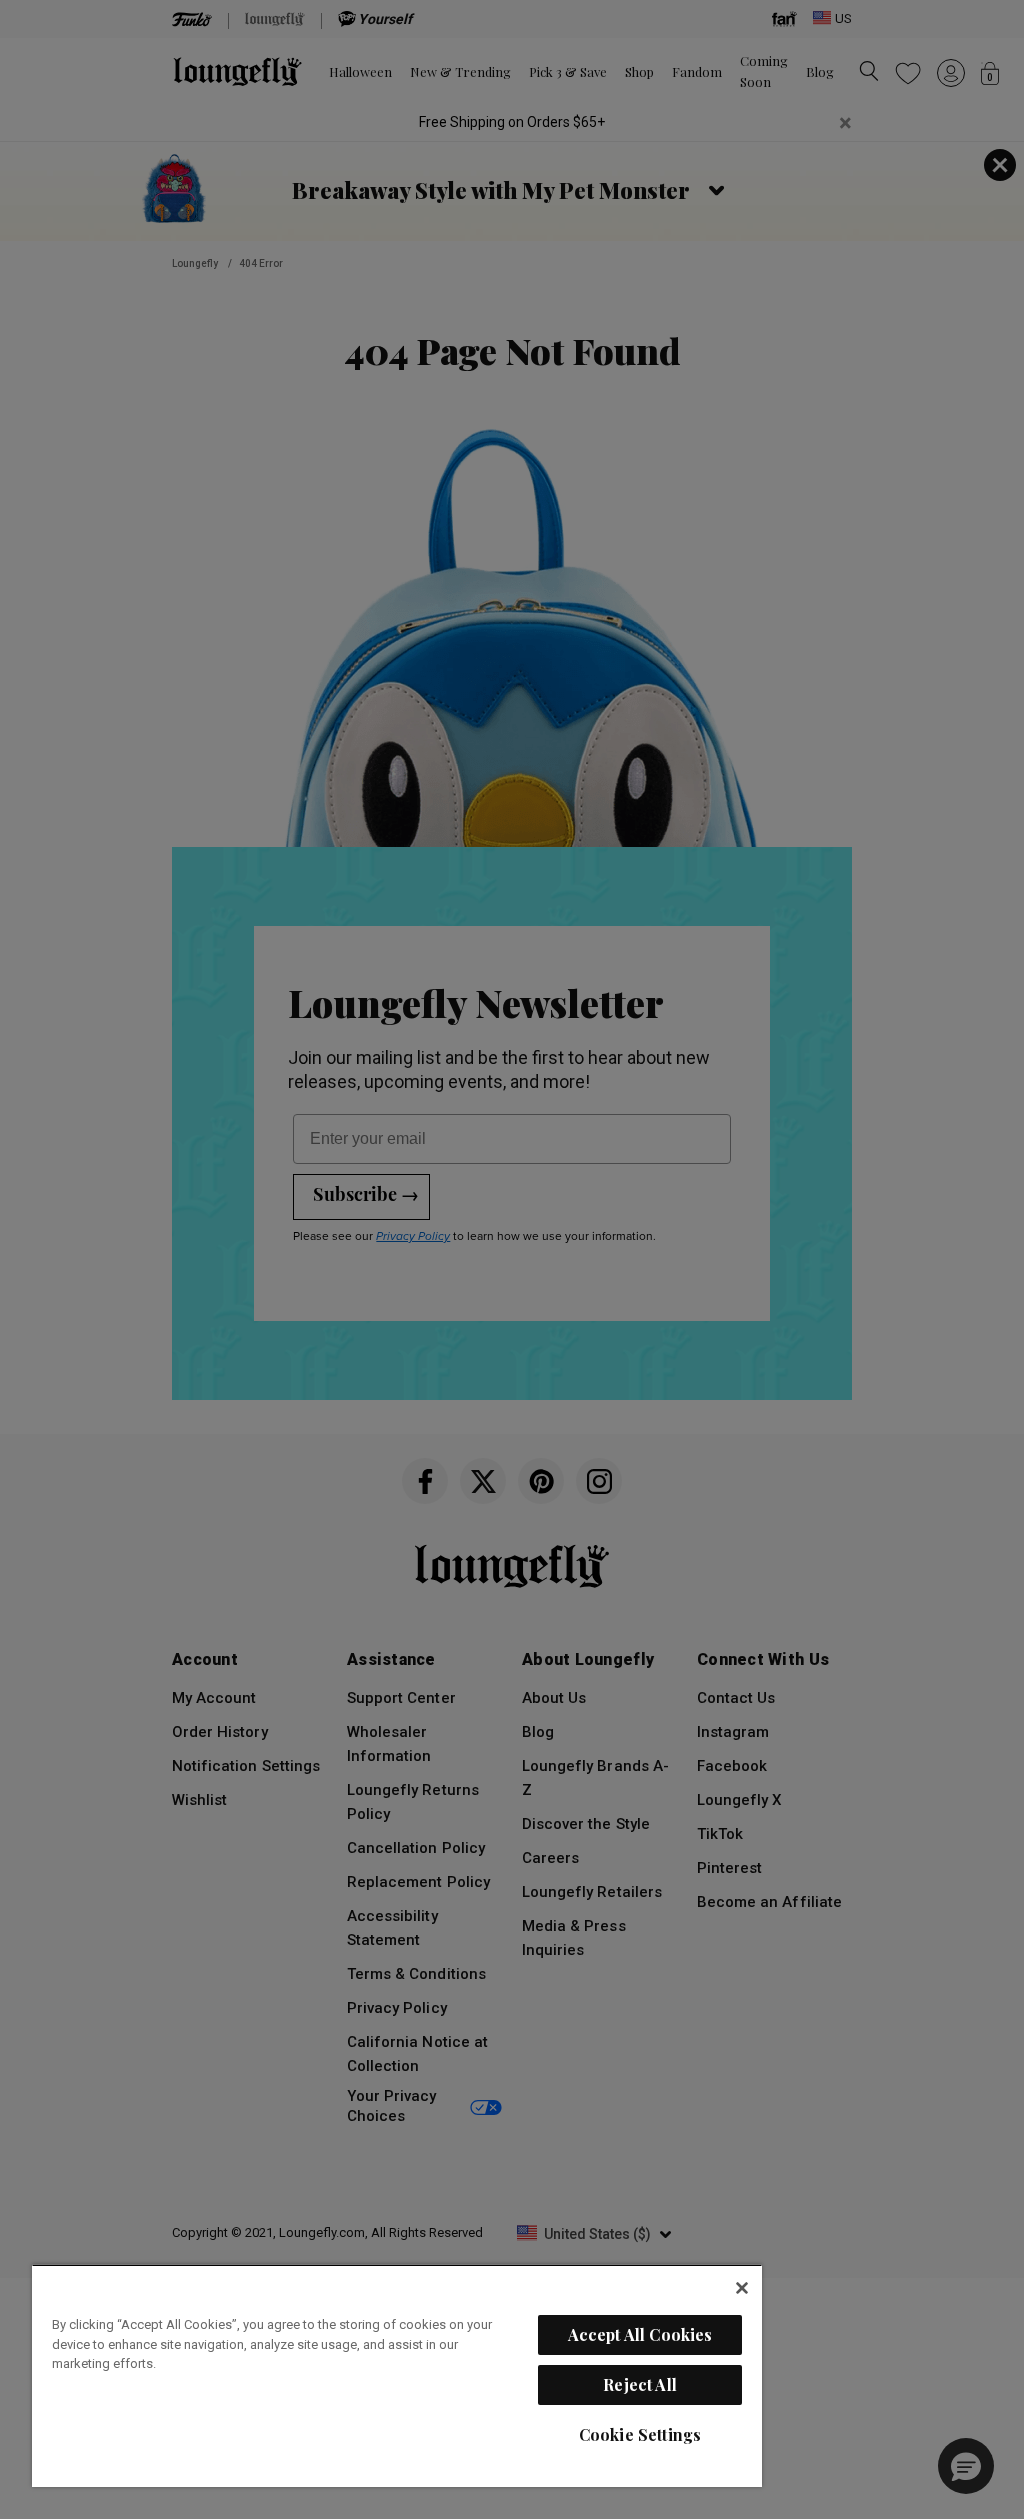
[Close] (742, 2288)
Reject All (640, 2384)
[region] (397, 2375)
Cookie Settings (640, 2434)
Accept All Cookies (640, 2334)
